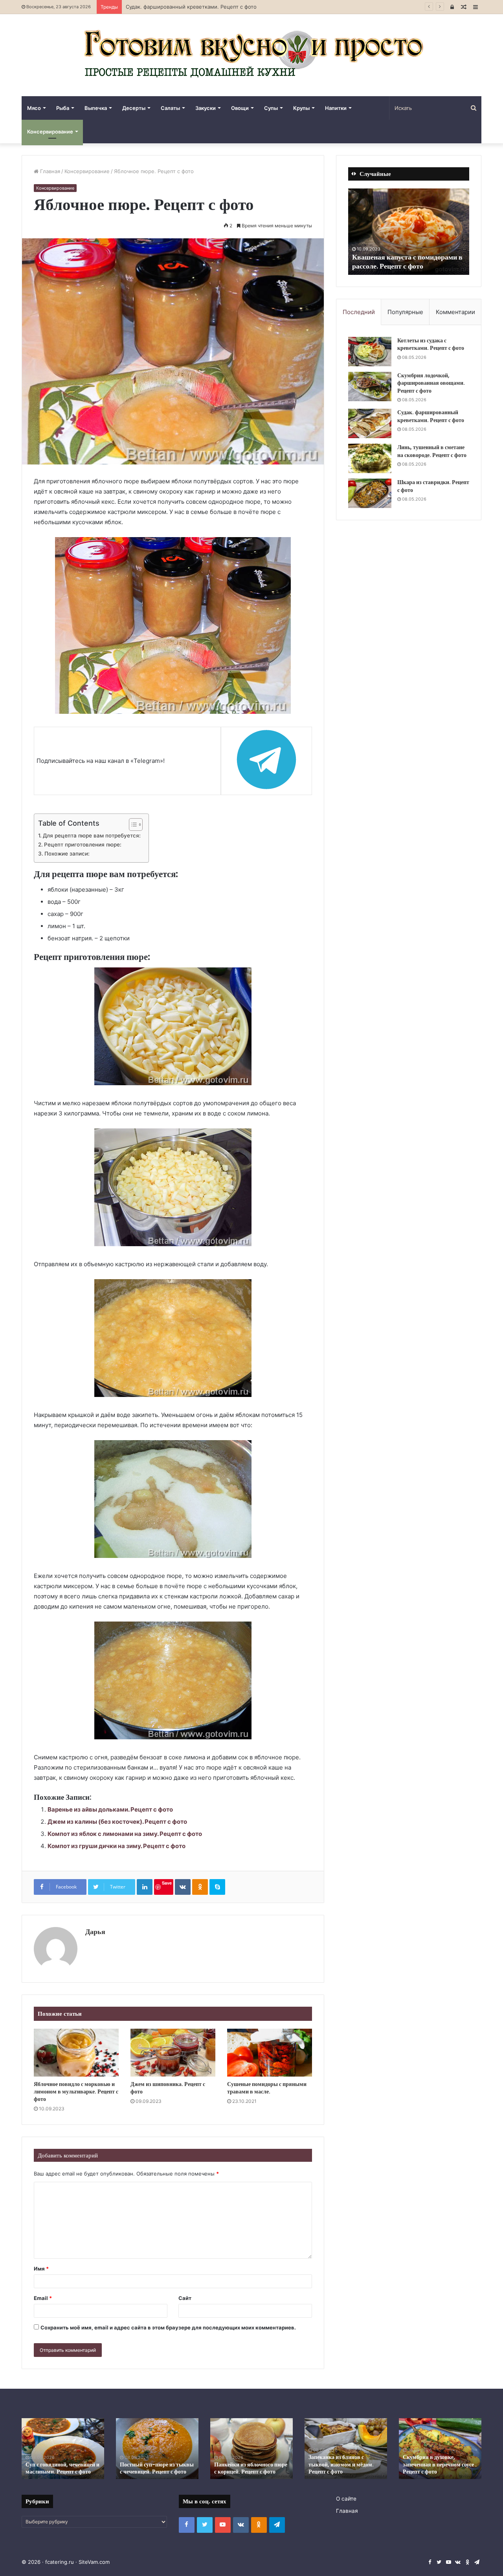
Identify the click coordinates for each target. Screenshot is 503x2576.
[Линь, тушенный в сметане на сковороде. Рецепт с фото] (370, 458)
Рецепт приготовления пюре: (83, 845)
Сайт (185, 2298)
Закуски (206, 108)
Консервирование (50, 132)
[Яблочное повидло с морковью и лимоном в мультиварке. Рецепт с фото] (76, 2053)
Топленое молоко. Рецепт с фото (406, 266)
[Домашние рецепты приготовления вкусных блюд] (251, 55)
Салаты (170, 108)
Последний (359, 312)
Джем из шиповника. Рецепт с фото (168, 2088)
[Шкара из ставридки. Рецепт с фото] (370, 493)
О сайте (346, 2499)
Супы (271, 108)
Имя (41, 2269)
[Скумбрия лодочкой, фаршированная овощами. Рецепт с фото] (370, 387)
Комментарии (455, 312)
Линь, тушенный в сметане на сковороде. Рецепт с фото (198, 7)
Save (167, 1883)
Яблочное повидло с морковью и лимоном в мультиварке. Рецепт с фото (76, 2092)
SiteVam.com (94, 2562)
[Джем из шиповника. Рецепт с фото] (173, 2053)
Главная (49, 171)
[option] (412, 232)
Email (43, 2298)
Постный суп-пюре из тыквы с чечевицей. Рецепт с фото (148, 2468)
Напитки (336, 108)
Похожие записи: (67, 854)
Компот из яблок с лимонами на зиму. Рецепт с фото (125, 1834)
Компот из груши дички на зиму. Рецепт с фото (117, 1846)
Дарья (95, 1932)
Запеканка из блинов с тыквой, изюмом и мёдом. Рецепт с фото (332, 2464)
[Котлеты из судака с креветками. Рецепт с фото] (370, 352)
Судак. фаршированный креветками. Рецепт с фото (431, 416)
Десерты (134, 108)
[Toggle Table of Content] (132, 825)
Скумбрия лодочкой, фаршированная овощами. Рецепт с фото (431, 383)
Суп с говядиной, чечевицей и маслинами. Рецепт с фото (53, 2468)
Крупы (301, 108)
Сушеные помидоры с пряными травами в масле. (267, 2088)
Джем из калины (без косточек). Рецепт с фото (117, 1822)
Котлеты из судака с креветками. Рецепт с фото (431, 344)
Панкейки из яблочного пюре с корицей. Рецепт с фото (242, 2468)
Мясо (34, 108)
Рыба (63, 108)
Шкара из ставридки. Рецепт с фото (433, 486)
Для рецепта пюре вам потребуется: (92, 836)
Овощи (240, 108)
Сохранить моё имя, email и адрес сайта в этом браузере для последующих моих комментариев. (168, 2327)
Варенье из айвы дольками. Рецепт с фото (110, 1809)
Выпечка (96, 108)
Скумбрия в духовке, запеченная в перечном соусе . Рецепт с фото (431, 2464)
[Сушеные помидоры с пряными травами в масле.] (270, 2053)
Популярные (405, 312)
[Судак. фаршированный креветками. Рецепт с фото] (370, 423)
